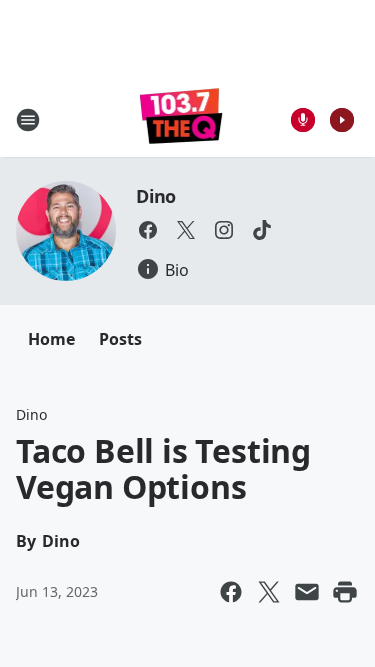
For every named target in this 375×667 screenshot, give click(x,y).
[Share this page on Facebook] (231, 592)
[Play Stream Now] (342, 120)
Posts (120, 339)
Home (51, 339)
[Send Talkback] (303, 120)
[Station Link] (181, 119)
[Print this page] (345, 592)
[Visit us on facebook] (148, 230)
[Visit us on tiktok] (262, 230)
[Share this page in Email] (307, 592)
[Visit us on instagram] (224, 230)
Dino (156, 196)
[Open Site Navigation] (28, 120)
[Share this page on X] (269, 592)
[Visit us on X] (186, 230)
